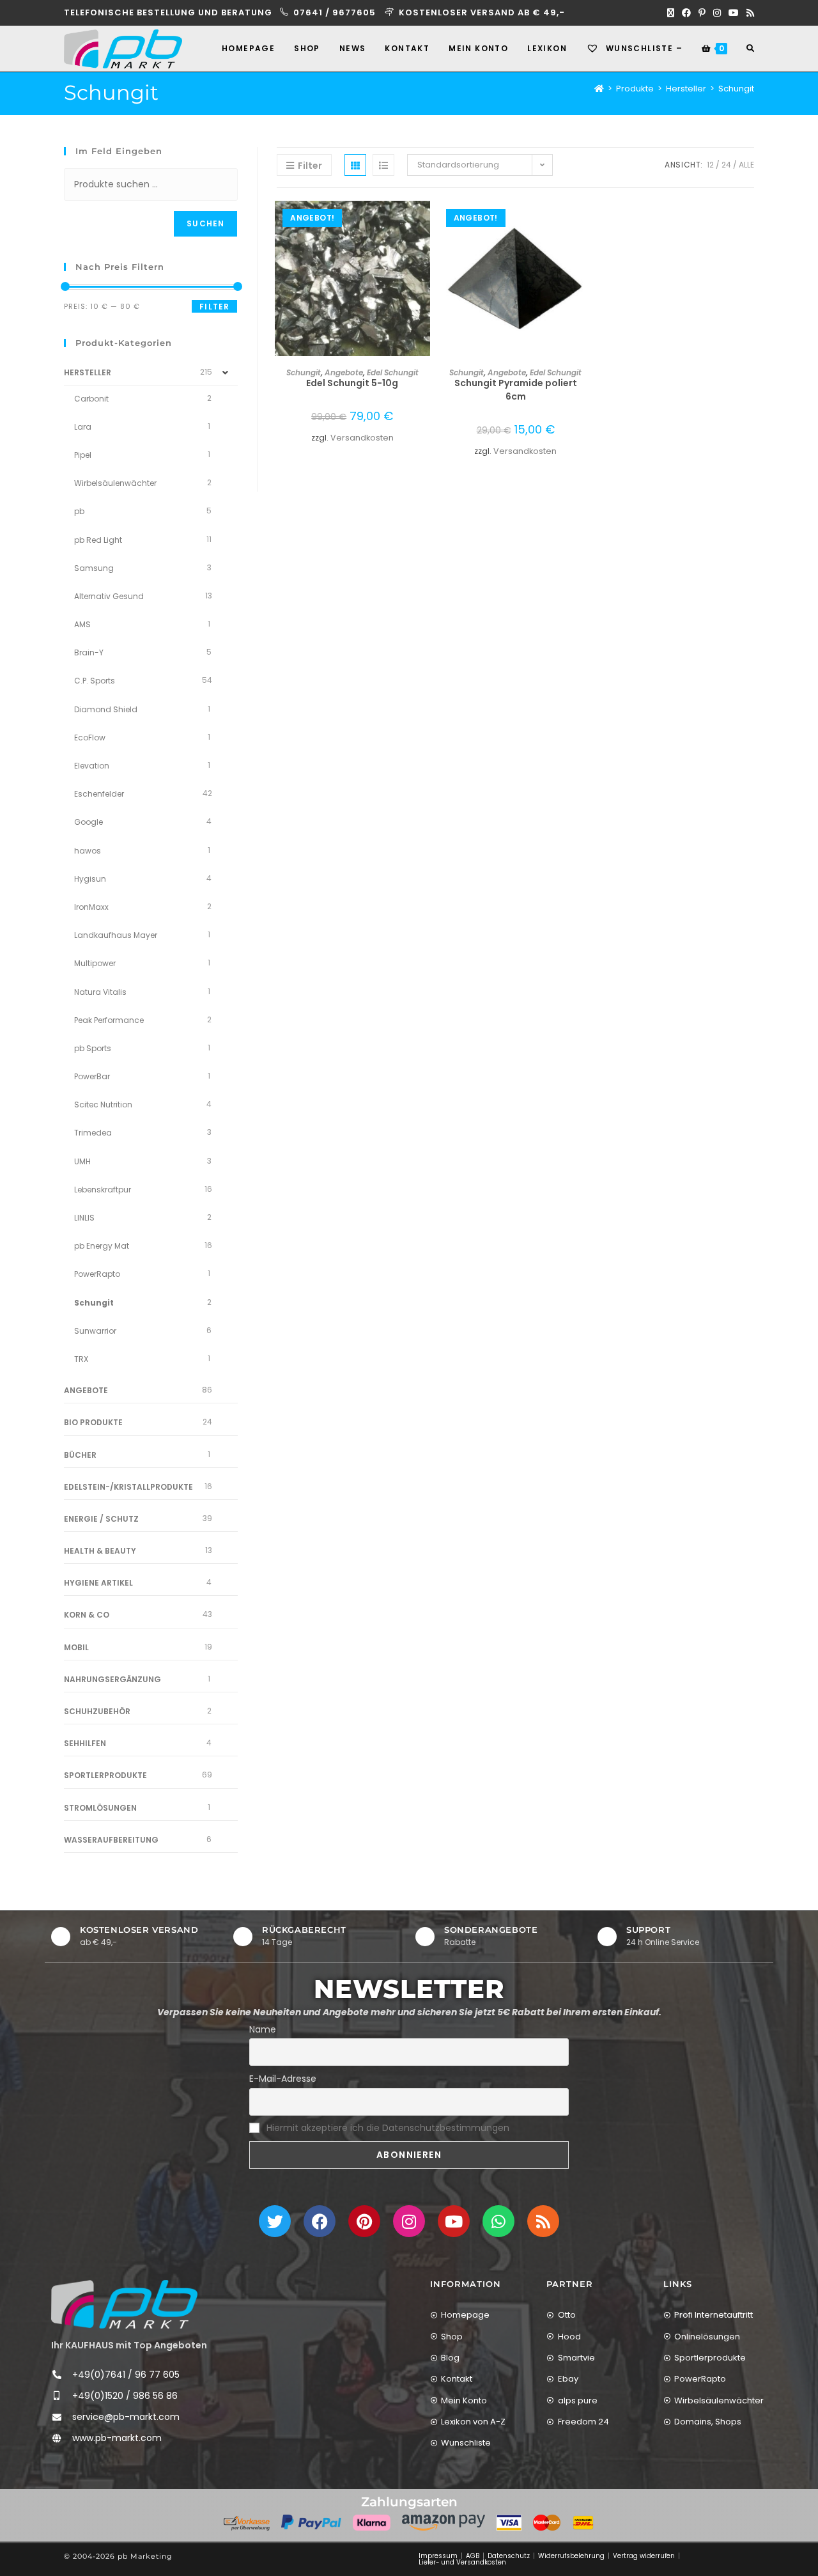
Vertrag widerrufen (644, 2556)
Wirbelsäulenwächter (115, 483)
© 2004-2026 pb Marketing (118, 2556)
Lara (83, 427)
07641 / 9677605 (336, 12)
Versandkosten (362, 438)
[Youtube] (454, 2221)
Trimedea (93, 1133)
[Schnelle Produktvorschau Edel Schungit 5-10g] (424, 223)
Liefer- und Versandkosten (462, 2562)
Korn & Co (87, 1615)
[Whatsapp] (498, 2221)
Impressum (438, 2556)
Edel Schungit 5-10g (352, 383)
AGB (473, 2556)
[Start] (599, 89)
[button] (424, 256)
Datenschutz (509, 2556)
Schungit (736, 89)
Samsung (94, 568)
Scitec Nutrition (103, 1105)
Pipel (83, 455)
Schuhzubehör (97, 1711)
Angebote (344, 372)
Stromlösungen (100, 1808)
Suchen (205, 223)
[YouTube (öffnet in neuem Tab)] (734, 13)
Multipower (95, 963)
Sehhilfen (85, 1743)
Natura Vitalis (100, 992)
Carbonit (91, 399)
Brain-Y (89, 652)
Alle (746, 165)
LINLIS (84, 1218)
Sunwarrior (95, 1331)
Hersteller (88, 372)
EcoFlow (90, 738)
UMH (82, 1161)
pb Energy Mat (102, 1246)
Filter (214, 307)
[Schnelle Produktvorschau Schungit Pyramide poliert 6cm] (587, 223)
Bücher (80, 1455)
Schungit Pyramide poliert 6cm (516, 390)
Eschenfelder (99, 794)
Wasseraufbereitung (111, 1840)
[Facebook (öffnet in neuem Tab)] (686, 13)
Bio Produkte (93, 1422)
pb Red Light (98, 540)
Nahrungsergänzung (112, 1679)
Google (89, 822)
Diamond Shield (106, 709)
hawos (88, 851)
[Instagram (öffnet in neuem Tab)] (717, 13)
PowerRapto (97, 1274)
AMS (82, 624)
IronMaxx (91, 907)
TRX (81, 1359)
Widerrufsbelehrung (571, 2556)
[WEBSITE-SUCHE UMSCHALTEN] (750, 49)
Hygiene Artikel (98, 1583)
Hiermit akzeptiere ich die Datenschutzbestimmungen (388, 2128)
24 (726, 165)
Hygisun (90, 879)
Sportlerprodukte (105, 1775)
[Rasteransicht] (355, 165)
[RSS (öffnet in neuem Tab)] (748, 13)
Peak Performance (109, 1020)
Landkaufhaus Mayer (116, 935)
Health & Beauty (100, 1551)
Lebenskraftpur (103, 1190)
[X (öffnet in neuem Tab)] (671, 13)
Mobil (76, 1647)
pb (79, 511)
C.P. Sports (95, 681)
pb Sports (93, 1048)
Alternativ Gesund (109, 596)
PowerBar (92, 1076)
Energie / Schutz (101, 1519)
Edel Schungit (393, 372)
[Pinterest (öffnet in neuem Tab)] (702, 13)
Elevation (92, 766)
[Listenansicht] (383, 165)
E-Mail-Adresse (283, 2079)
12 (710, 165)
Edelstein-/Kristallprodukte (128, 1487)
